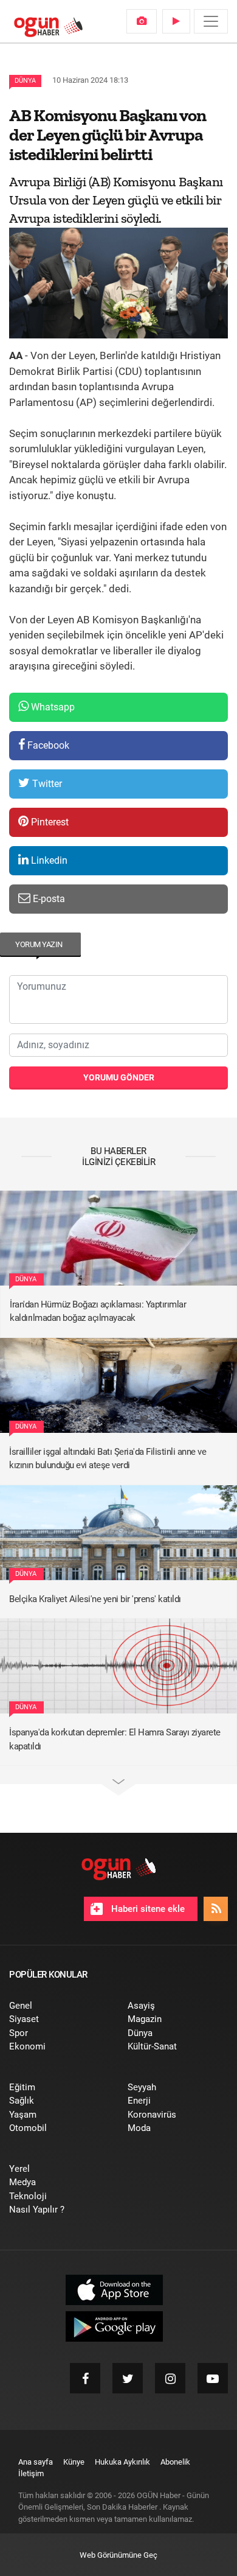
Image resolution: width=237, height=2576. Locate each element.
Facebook (47, 745)
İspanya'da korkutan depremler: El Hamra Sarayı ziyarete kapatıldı (115, 1739)
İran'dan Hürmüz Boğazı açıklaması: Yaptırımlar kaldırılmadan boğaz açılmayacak (98, 1311)
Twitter (46, 784)
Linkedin (48, 860)
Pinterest (49, 822)
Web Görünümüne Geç (118, 2555)
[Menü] (211, 21)
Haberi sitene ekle (147, 1909)
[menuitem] (142, 21)
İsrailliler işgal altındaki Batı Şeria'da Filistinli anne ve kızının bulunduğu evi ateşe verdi (108, 1459)
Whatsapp (52, 707)
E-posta (48, 899)
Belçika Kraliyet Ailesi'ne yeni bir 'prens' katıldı (95, 1599)
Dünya (25, 81)
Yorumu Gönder (119, 1077)
